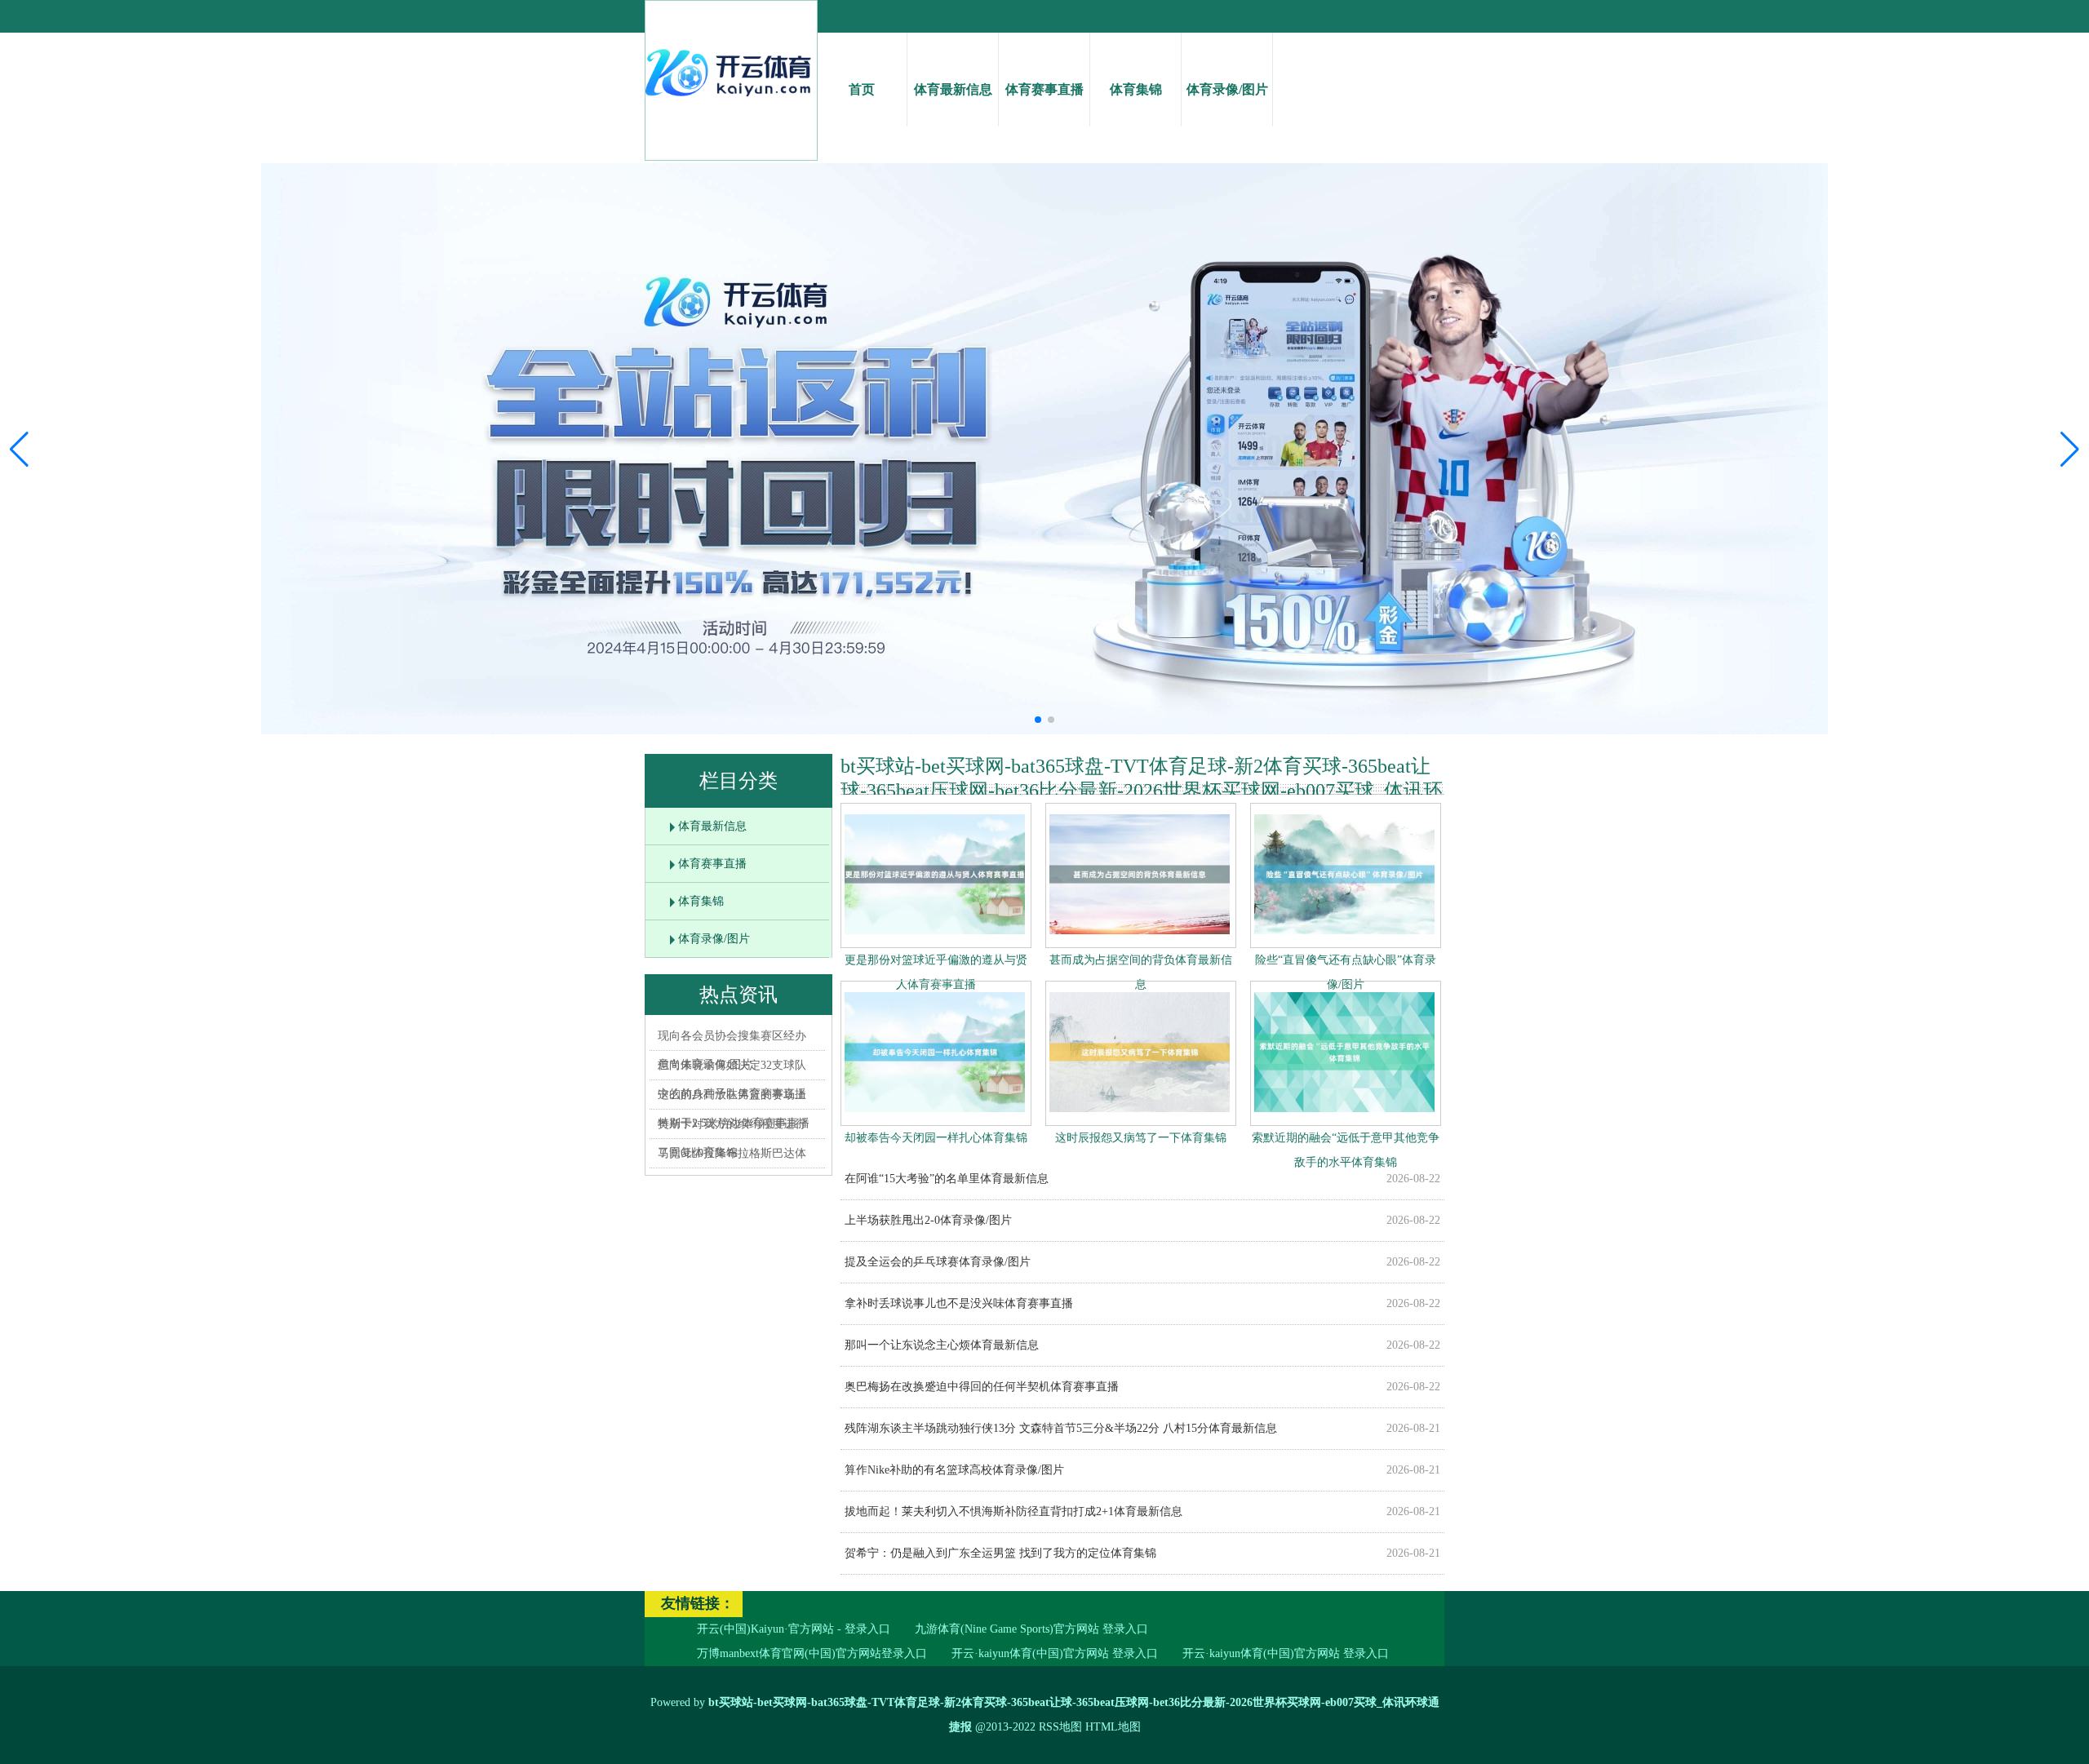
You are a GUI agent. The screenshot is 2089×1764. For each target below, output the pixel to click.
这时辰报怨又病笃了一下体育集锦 (1141, 1138)
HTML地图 (1113, 1727)
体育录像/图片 (1227, 89)
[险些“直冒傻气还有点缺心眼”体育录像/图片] (1344, 938)
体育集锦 (1136, 89)
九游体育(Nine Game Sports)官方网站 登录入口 (1031, 1629)
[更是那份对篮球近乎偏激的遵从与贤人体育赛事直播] (935, 938)
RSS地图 (1060, 1727)
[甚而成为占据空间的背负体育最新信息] (1140, 938)
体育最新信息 (953, 89)
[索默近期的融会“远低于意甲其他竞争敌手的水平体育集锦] (1344, 1116)
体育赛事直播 (1044, 89)
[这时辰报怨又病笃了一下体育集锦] (1140, 1116)
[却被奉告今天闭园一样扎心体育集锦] (935, 1116)
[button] (2070, 449)
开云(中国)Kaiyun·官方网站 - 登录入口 (794, 1629)
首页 (862, 89)
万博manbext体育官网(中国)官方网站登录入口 (812, 1653)
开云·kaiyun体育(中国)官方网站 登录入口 (1055, 1653)
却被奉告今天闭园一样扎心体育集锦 (936, 1138)
